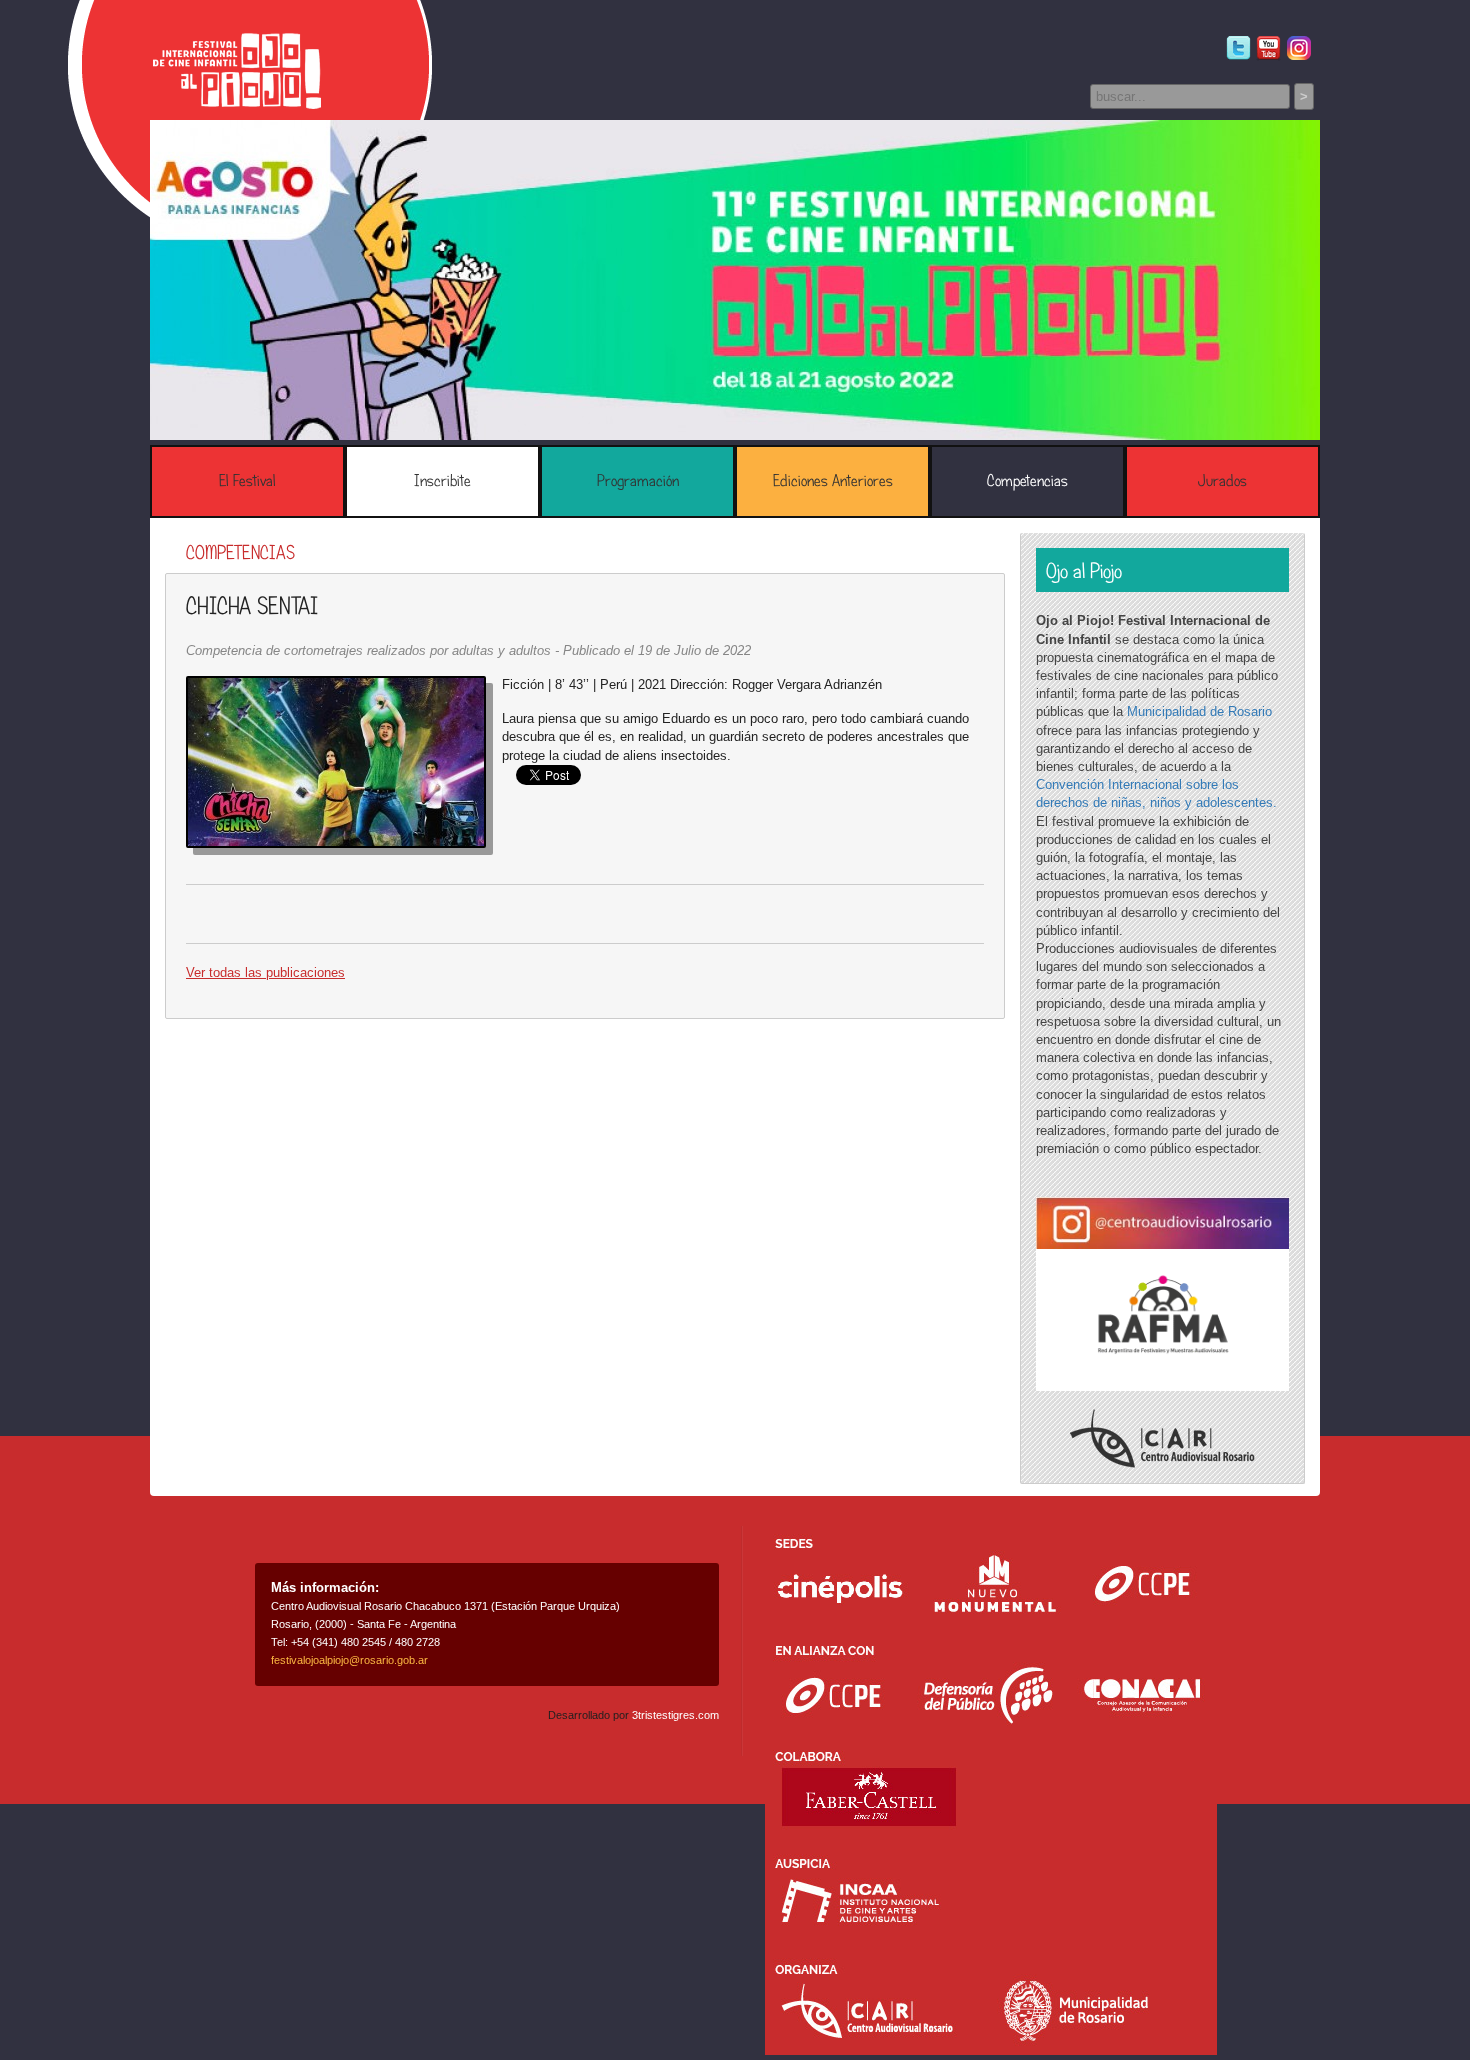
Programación (638, 481)
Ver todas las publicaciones (265, 972)
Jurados (1222, 481)
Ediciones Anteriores (833, 481)
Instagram (1298, 48)
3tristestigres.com (675, 1715)
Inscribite (442, 481)
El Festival (247, 481)
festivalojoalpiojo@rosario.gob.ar (349, 1660)
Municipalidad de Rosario (1199, 711)
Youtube (1268, 48)
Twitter (1238, 48)
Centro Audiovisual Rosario (1162, 1438)
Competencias (1027, 481)
